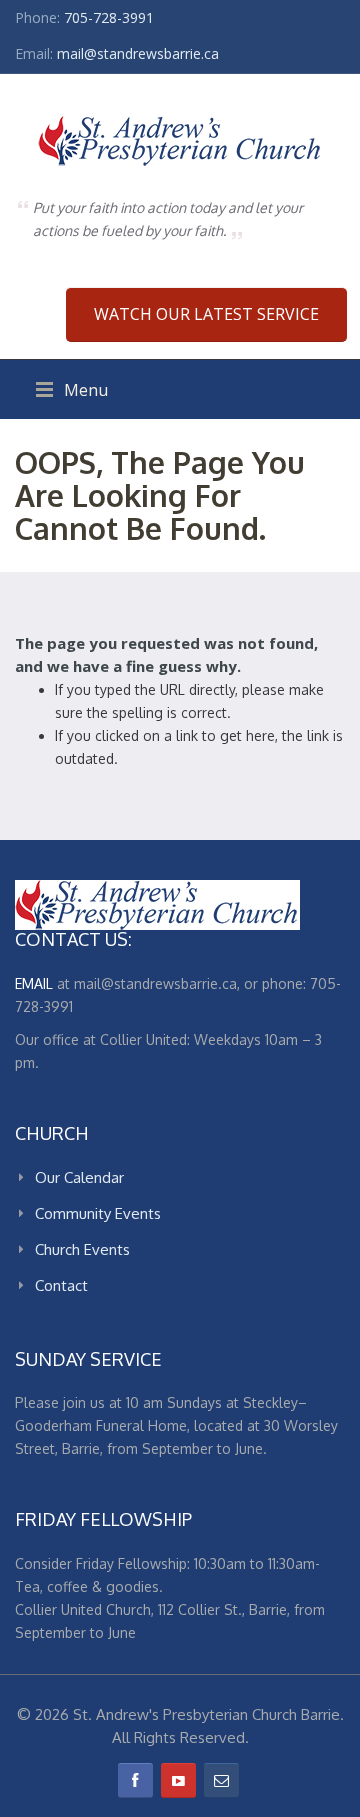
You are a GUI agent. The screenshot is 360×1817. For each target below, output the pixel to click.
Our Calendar (79, 1177)
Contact (61, 1285)
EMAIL (34, 983)
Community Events (98, 1213)
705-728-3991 (109, 17)
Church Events (82, 1249)
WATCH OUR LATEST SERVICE (206, 314)
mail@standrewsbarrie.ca (138, 53)
